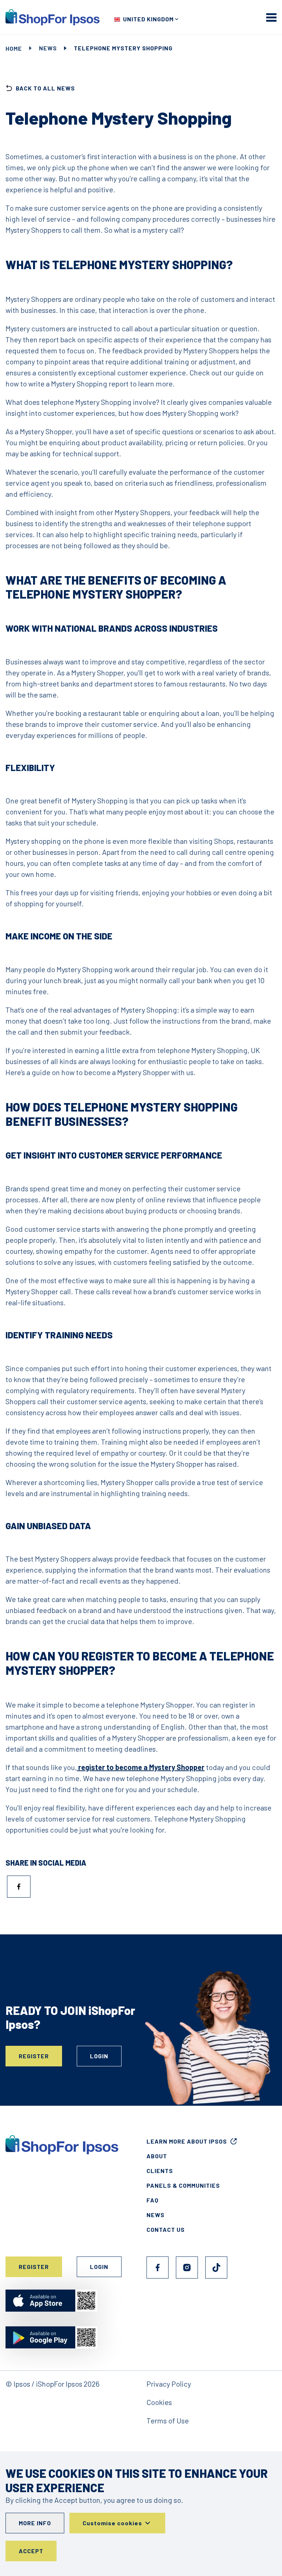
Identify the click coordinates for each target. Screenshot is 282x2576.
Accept (31, 2551)
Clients (160, 2171)
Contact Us (166, 2229)
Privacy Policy (169, 2384)
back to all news (45, 88)
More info (35, 2523)
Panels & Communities (183, 2185)
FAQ (153, 2200)
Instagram (187, 2268)
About (157, 2156)
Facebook (158, 2268)
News (48, 48)
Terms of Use (168, 2420)
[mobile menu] (271, 17)
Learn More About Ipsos (187, 2141)
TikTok (216, 2268)
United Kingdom (148, 19)
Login (99, 2056)
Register (34, 2056)
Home (14, 48)
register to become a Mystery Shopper (141, 1767)
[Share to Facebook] (19, 1887)
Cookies (159, 2402)
